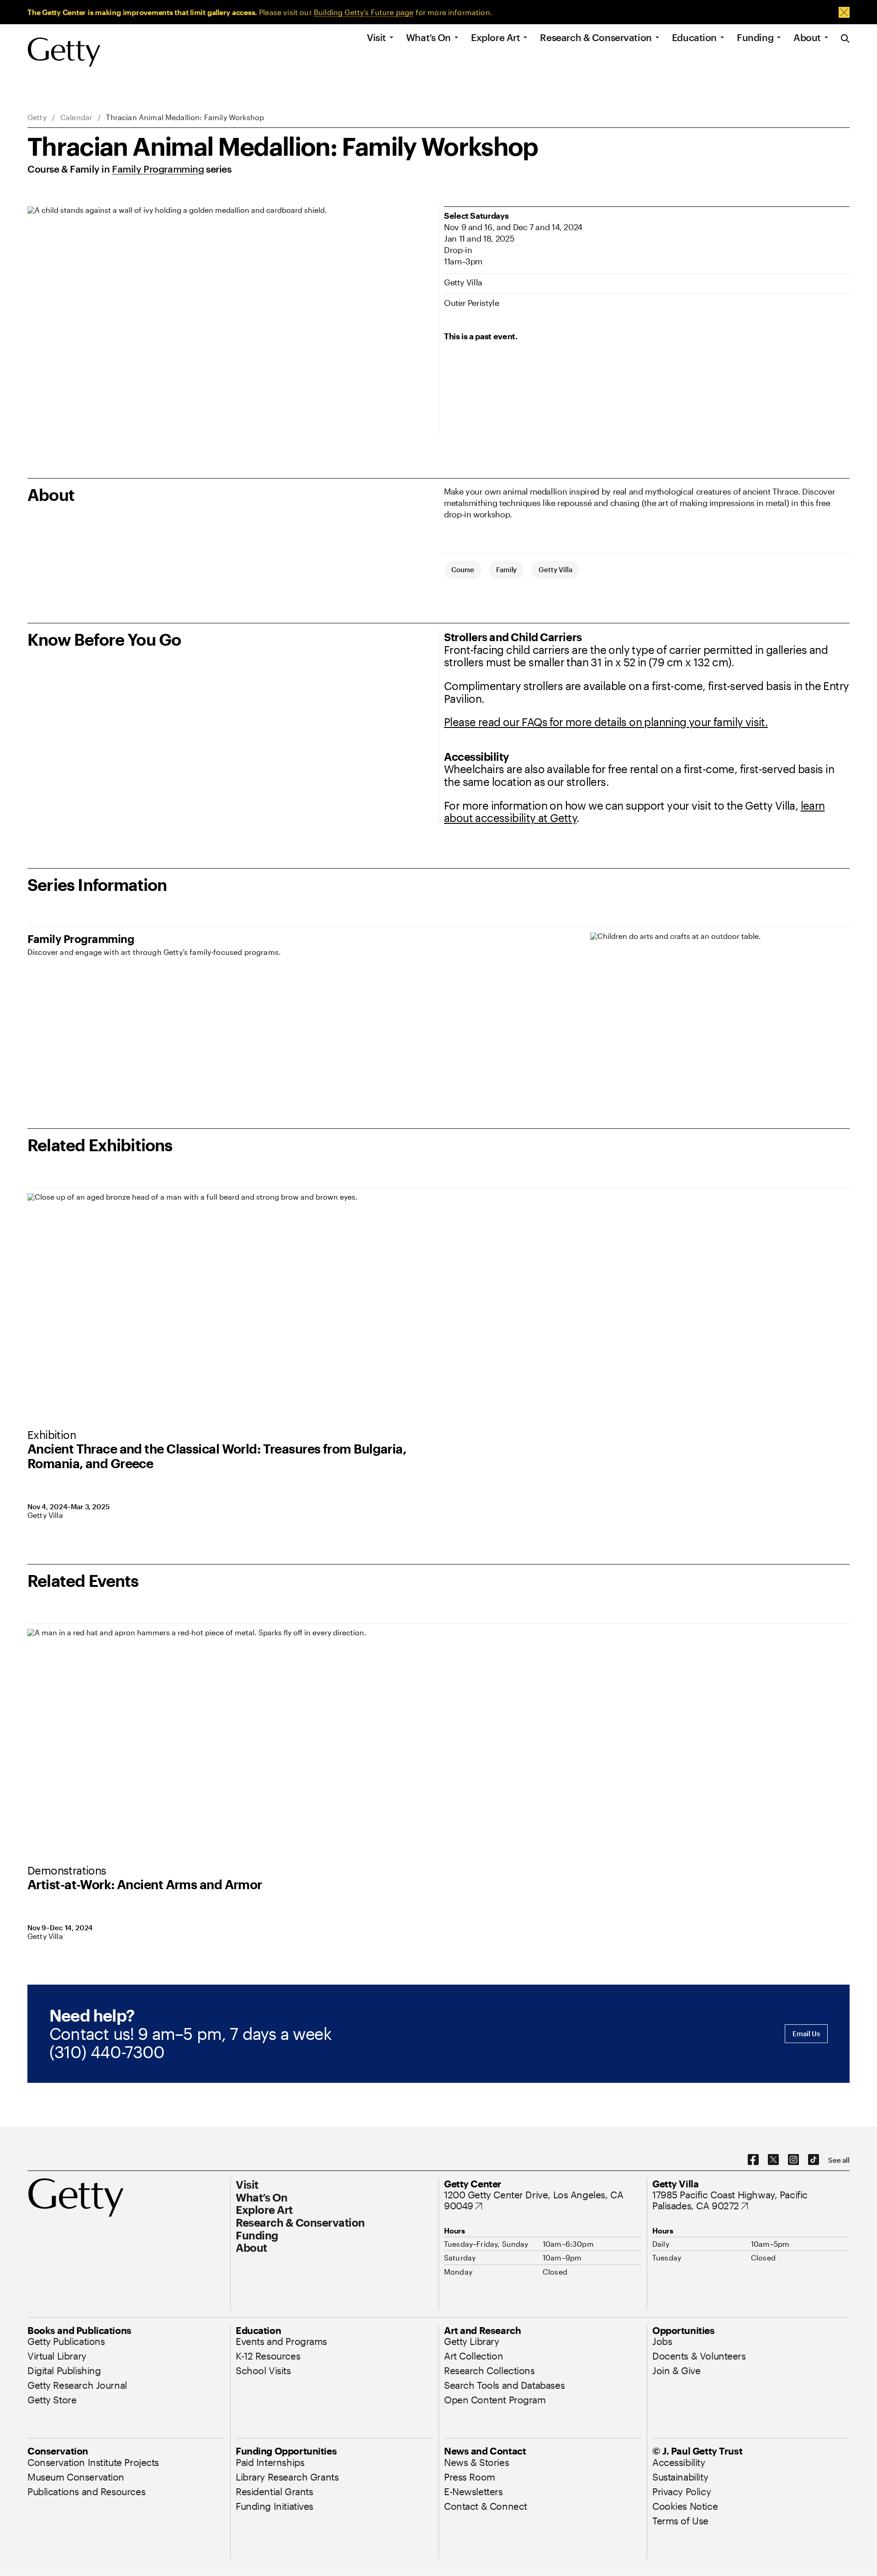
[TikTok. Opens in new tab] (814, 2160)
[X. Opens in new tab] (773, 2160)
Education (694, 38)
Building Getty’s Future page (364, 12)
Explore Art (495, 38)
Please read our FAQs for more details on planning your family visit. (606, 722)
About (807, 38)
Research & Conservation (596, 38)
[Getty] (64, 53)
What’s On (428, 38)
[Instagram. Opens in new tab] (793, 2160)
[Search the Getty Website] (845, 39)
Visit (376, 38)
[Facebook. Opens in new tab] (753, 2160)
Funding (755, 38)
